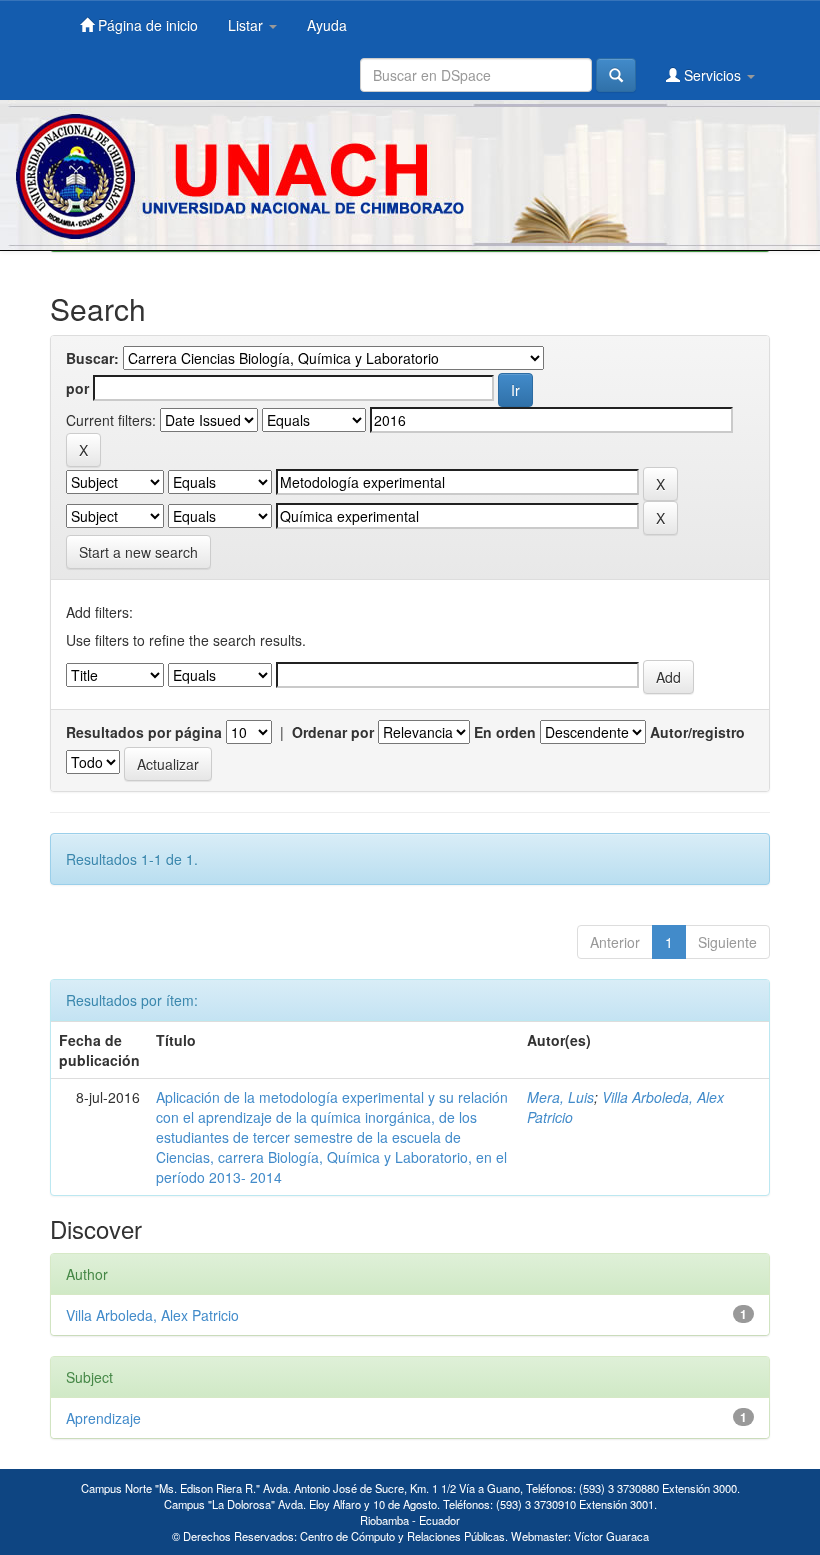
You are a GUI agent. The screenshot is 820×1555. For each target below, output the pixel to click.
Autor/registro (697, 732)
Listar (247, 25)
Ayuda (327, 25)
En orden (505, 732)
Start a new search (138, 552)
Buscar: (92, 358)
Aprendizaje (103, 1418)
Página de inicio (146, 25)
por (77, 388)
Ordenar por (333, 732)
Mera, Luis (560, 1097)
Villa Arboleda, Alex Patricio (152, 1315)
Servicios (712, 75)
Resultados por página (144, 732)
